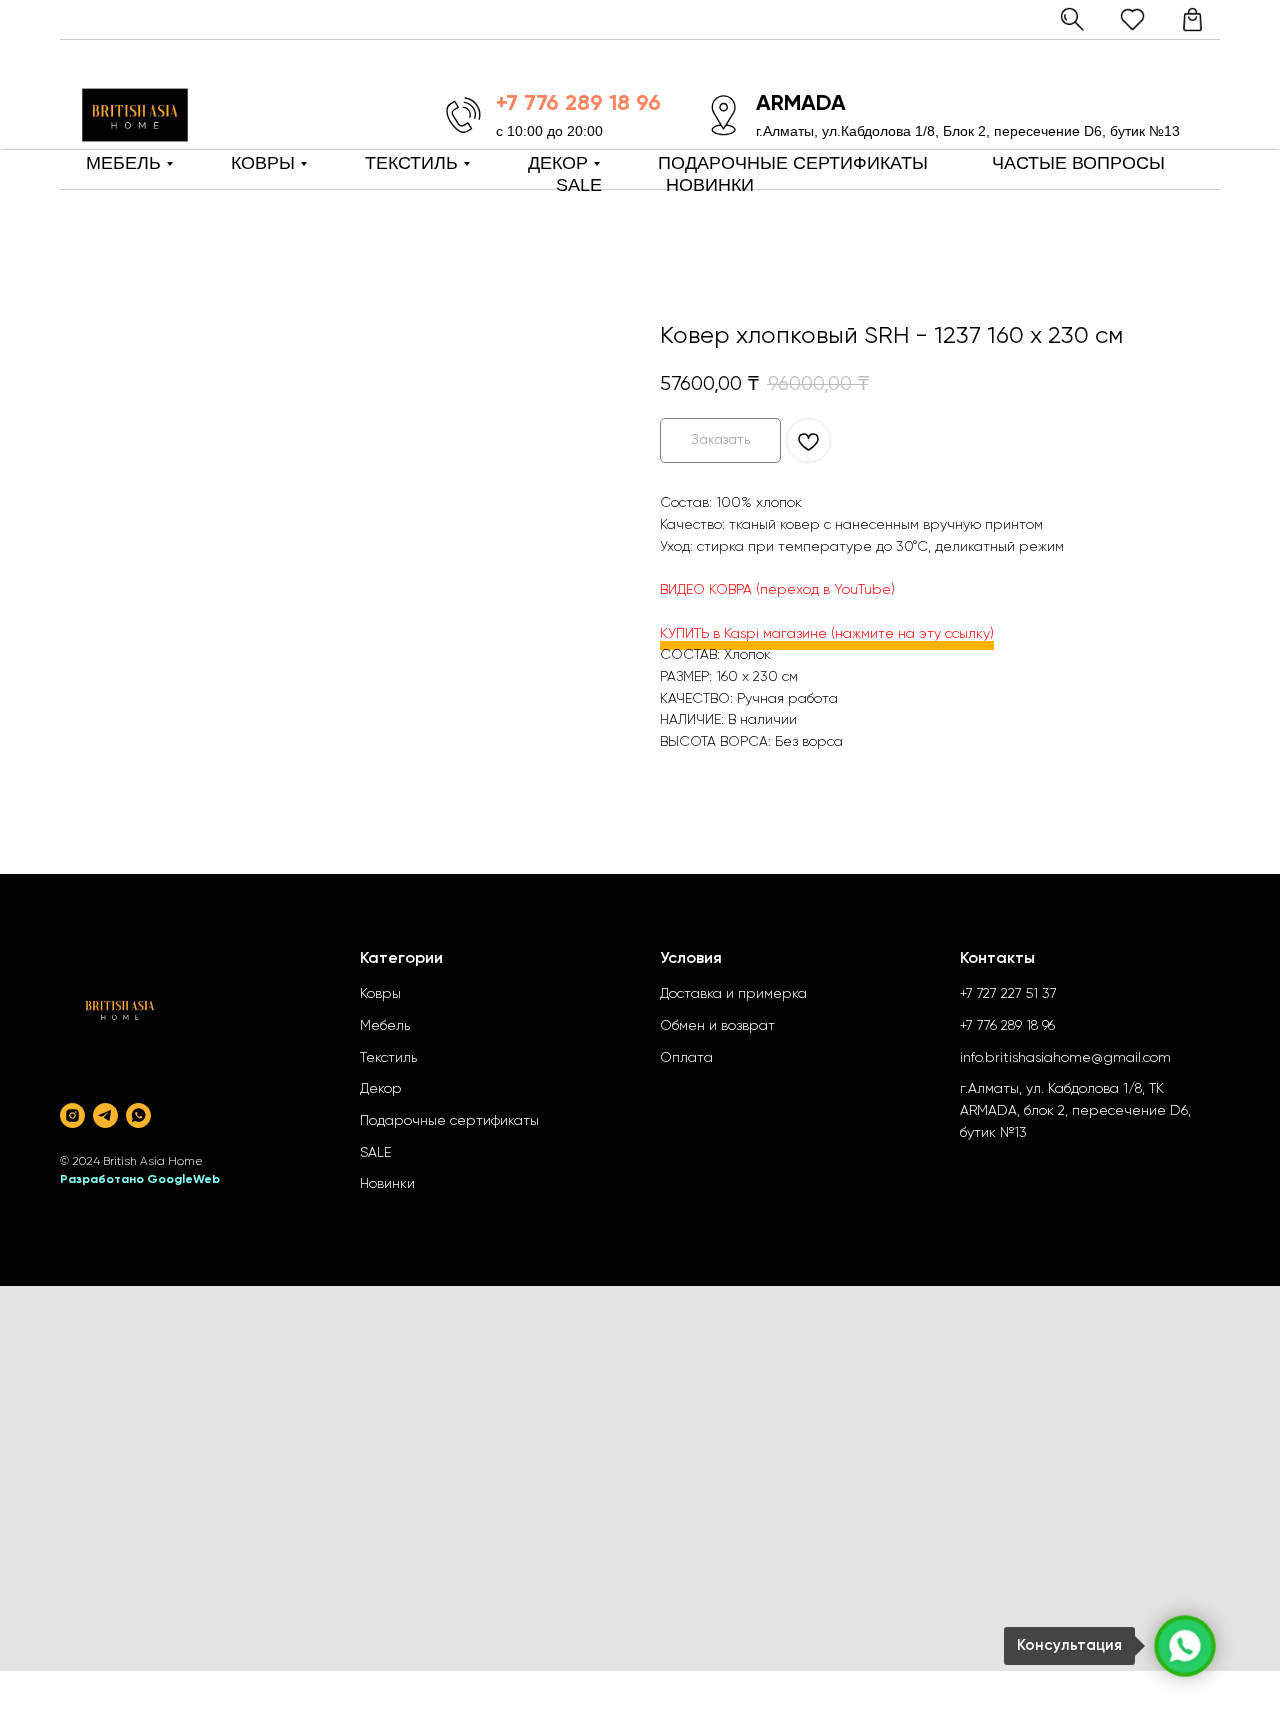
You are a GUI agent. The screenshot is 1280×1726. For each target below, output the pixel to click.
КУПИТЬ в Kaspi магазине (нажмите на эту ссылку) (827, 634)
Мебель (385, 1026)
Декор (381, 1089)
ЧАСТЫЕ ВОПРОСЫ (1078, 163)
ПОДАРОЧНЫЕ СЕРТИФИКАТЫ (793, 163)
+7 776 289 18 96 (1007, 1026)
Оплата (686, 1058)
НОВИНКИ (710, 185)
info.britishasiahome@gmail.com (1065, 1058)
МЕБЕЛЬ (123, 163)
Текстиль (388, 1058)
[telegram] (105, 1115)
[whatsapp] (138, 1115)
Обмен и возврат (717, 1026)
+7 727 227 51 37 (1008, 994)
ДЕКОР (558, 163)
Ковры (380, 994)
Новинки (387, 1184)
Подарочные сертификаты (449, 1121)
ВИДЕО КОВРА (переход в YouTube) (777, 590)
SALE (579, 185)
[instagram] (72, 1115)
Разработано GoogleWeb (140, 1180)
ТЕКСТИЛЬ (411, 163)
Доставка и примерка (733, 994)
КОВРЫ (263, 163)
